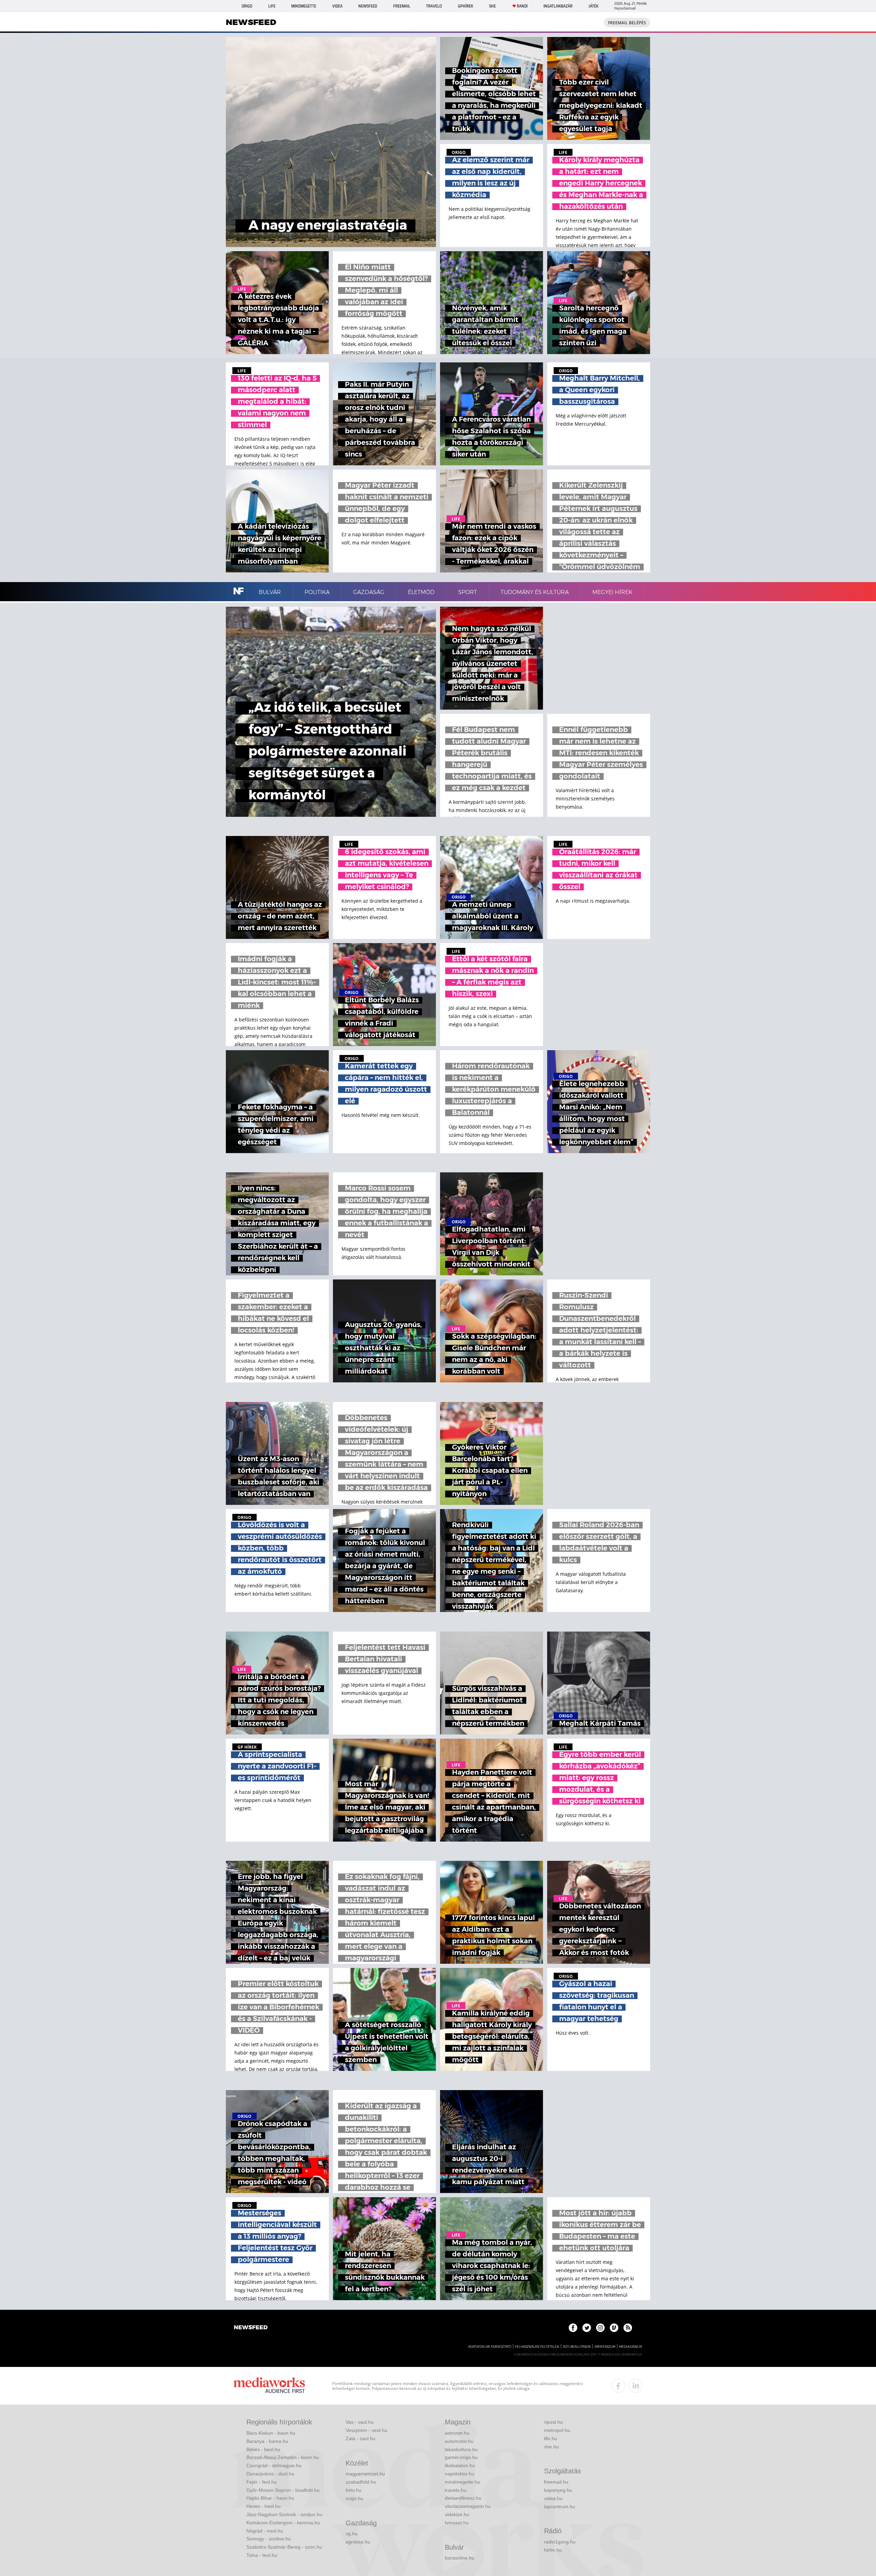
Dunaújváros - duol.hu (270, 2474)
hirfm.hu (553, 2550)
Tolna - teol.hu (262, 2555)
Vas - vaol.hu (360, 2422)
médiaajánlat (631, 2347)
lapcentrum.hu (560, 2507)
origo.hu (355, 2498)
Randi (522, 6)
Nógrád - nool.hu (265, 2531)
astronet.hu (457, 2433)
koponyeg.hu (558, 2490)
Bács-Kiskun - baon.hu (271, 2433)
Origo (247, 6)
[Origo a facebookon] (573, 2328)
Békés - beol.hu (263, 2449)
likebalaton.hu (460, 2465)
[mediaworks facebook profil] (618, 2386)
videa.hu (553, 2498)
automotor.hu (459, 2441)
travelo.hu (456, 2490)
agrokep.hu (358, 2542)
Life (272, 6)
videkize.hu (457, 2514)
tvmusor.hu (457, 2523)
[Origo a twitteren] (587, 2328)
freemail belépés (627, 23)
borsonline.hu (460, 2558)
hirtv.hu (353, 2490)
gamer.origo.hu (461, 2457)
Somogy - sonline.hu (269, 2539)
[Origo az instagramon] (600, 2328)
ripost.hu (553, 2422)
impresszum (605, 2347)
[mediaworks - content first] (269, 2386)
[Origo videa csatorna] (614, 2328)
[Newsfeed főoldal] (251, 2328)
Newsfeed (368, 6)
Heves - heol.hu (263, 2506)
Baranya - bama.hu (267, 2441)
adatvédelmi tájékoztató (490, 2347)
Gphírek (466, 6)
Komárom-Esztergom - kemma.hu (283, 2523)
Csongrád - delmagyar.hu (274, 2465)
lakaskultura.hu (461, 2449)
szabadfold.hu (361, 2482)
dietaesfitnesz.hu (463, 2498)
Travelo (434, 6)
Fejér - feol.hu (262, 2482)
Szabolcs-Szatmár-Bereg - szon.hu (284, 2547)
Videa (337, 6)
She (492, 6)
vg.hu (352, 2534)
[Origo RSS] (628, 2328)
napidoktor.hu (460, 2474)
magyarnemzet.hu (365, 2474)
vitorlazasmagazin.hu (468, 2506)
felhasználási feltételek (537, 2347)
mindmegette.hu (462, 2482)
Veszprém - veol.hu (366, 2430)
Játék (594, 6)
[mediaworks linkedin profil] (635, 2386)
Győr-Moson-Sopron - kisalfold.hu (283, 2490)
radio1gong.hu (560, 2542)
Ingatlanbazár (558, 6)
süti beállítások (577, 2347)
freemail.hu (556, 2482)
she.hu (551, 2447)
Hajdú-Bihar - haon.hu (270, 2498)
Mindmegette (304, 6)
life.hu (551, 2438)
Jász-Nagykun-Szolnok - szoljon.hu (284, 2514)
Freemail (402, 6)
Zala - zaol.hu (360, 2438)
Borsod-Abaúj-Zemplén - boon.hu (283, 2457)
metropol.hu (557, 2430)
